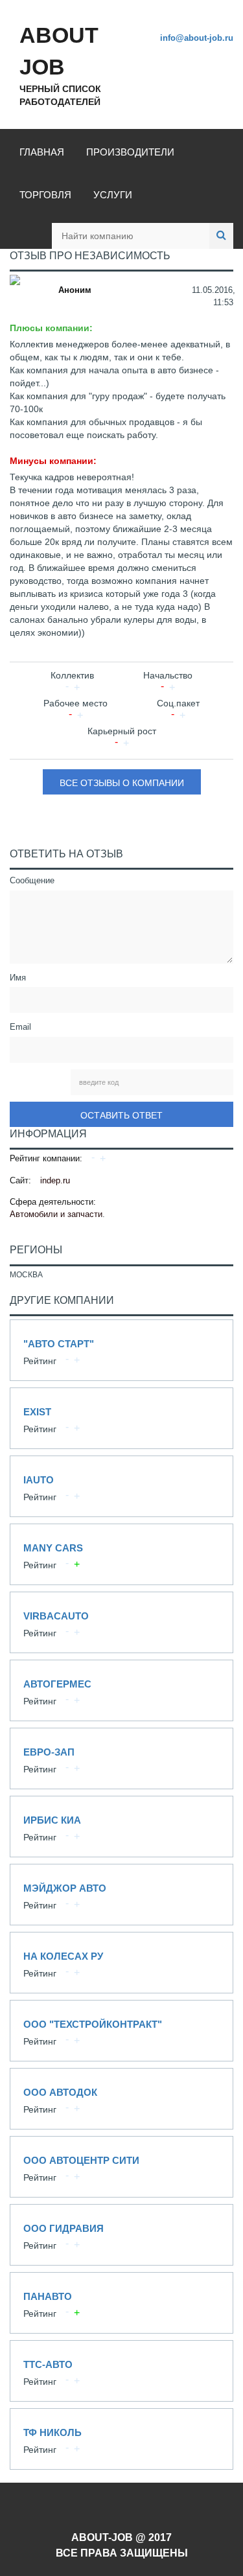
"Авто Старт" (121, 1350)
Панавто (121, 2303)
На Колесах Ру (121, 1963)
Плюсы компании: (51, 328)
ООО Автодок (121, 2099)
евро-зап (121, 1758)
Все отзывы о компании (122, 783)
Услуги (113, 195)
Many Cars (121, 1554)
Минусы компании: (53, 461)
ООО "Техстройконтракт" (121, 2031)
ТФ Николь (121, 2439)
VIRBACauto (121, 1622)
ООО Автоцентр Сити (121, 2167)
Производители (130, 152)
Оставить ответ (121, 1115)
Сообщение (32, 880)
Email (20, 1027)
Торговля (45, 195)
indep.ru (55, 1180)
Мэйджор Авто (121, 1895)
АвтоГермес (121, 1690)
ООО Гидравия (121, 2235)
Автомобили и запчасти (56, 1214)
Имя (18, 978)
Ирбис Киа (121, 1827)
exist (121, 1418)
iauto (121, 1486)
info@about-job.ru (197, 38)
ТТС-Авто (121, 2371)
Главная (42, 152)
